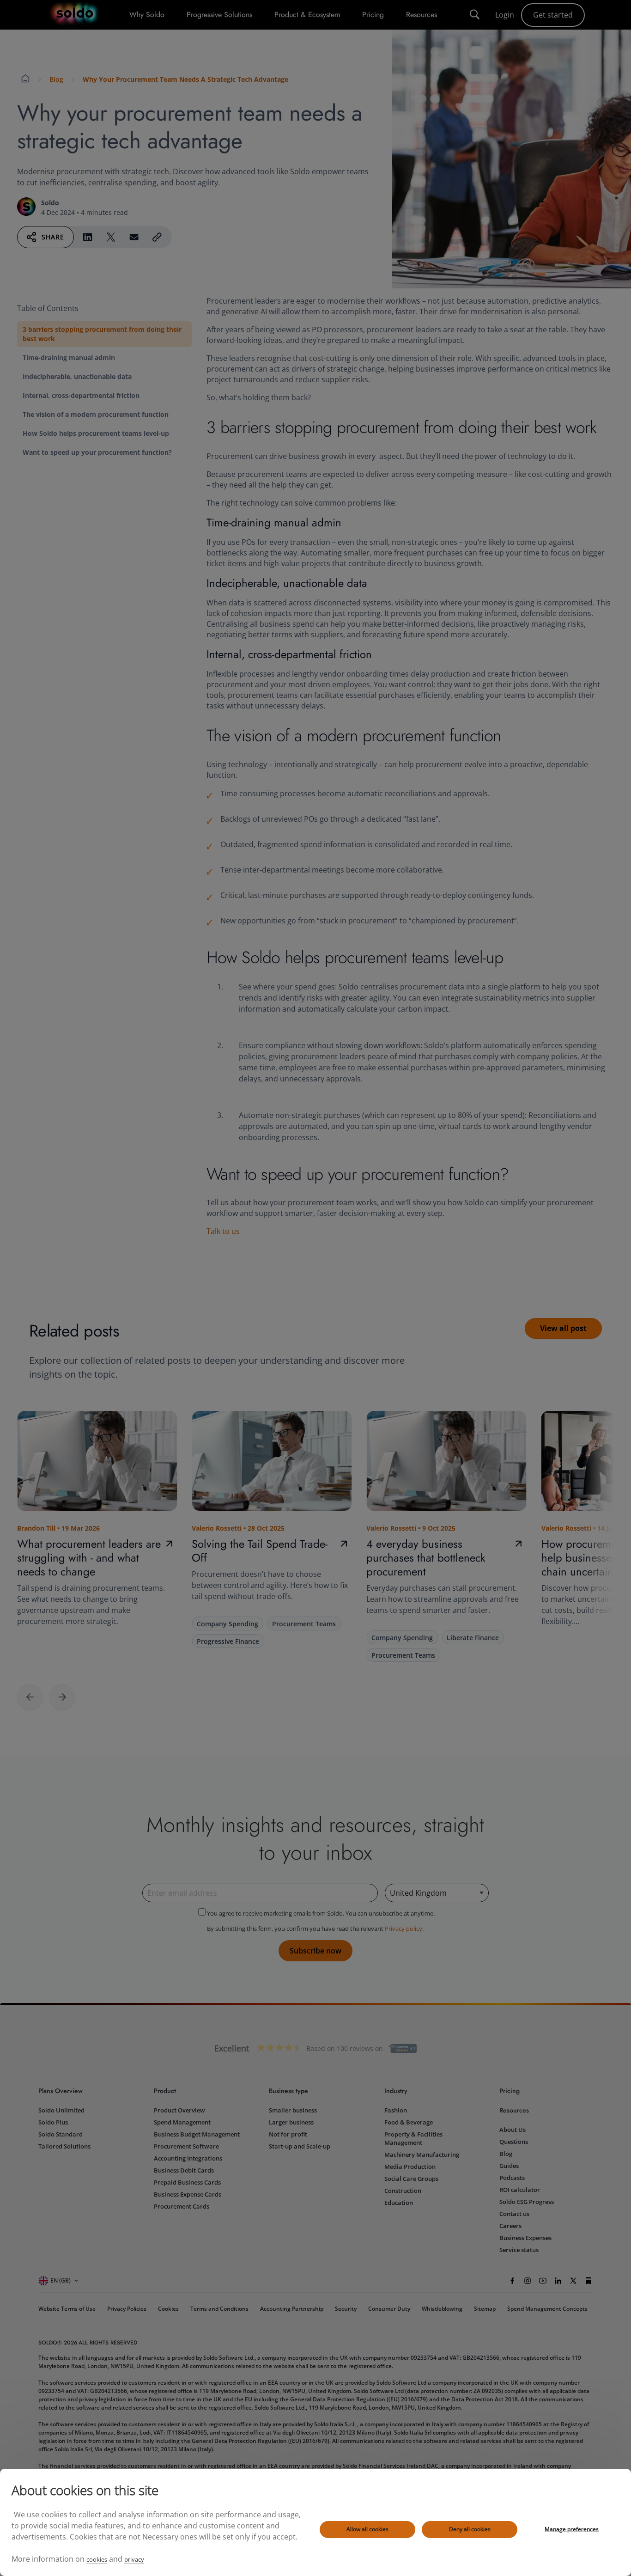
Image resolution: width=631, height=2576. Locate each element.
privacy (134, 2559)
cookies (97, 2559)
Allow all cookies (367, 2529)
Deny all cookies (470, 2529)
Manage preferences (572, 2529)
